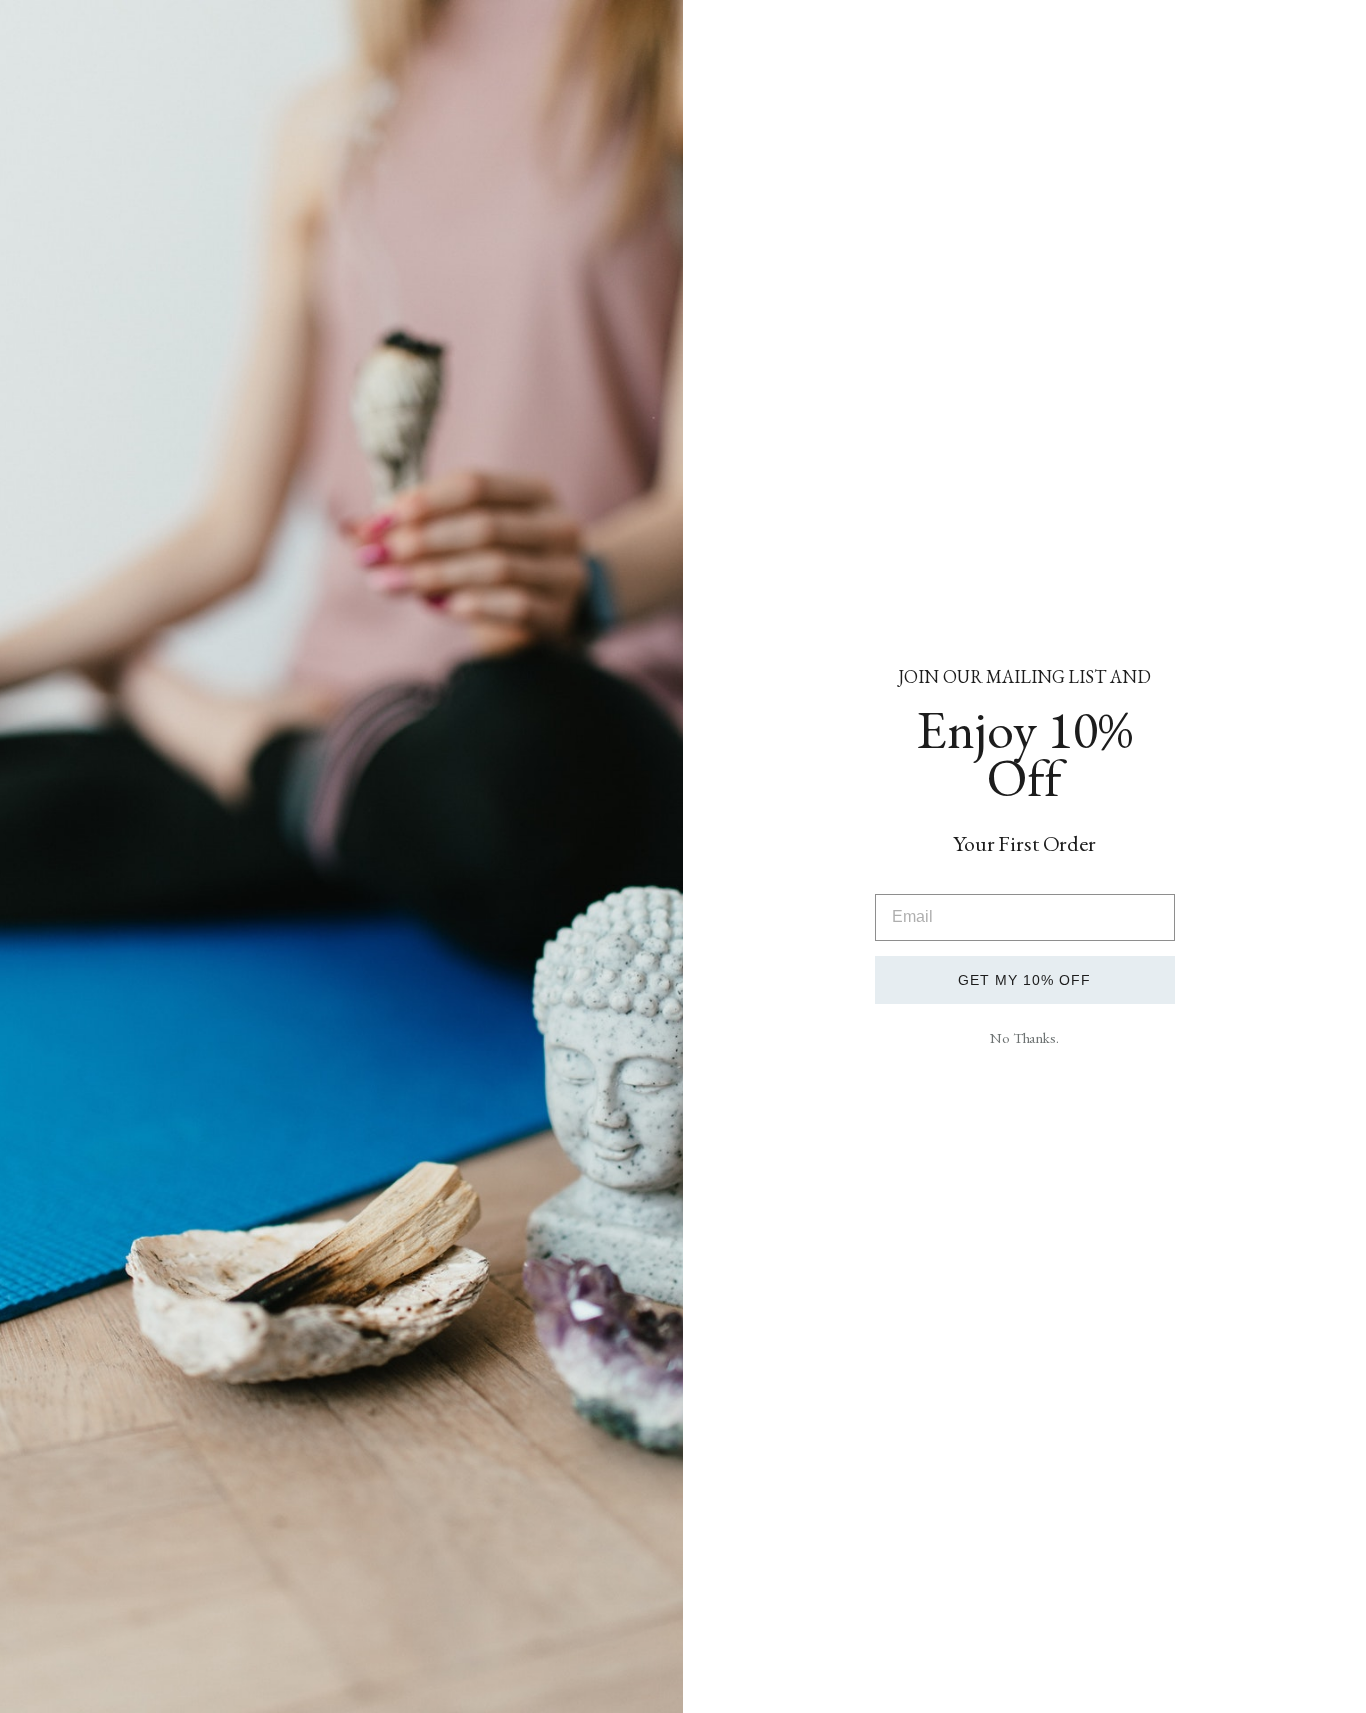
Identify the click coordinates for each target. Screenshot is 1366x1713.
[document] (683, 856)
